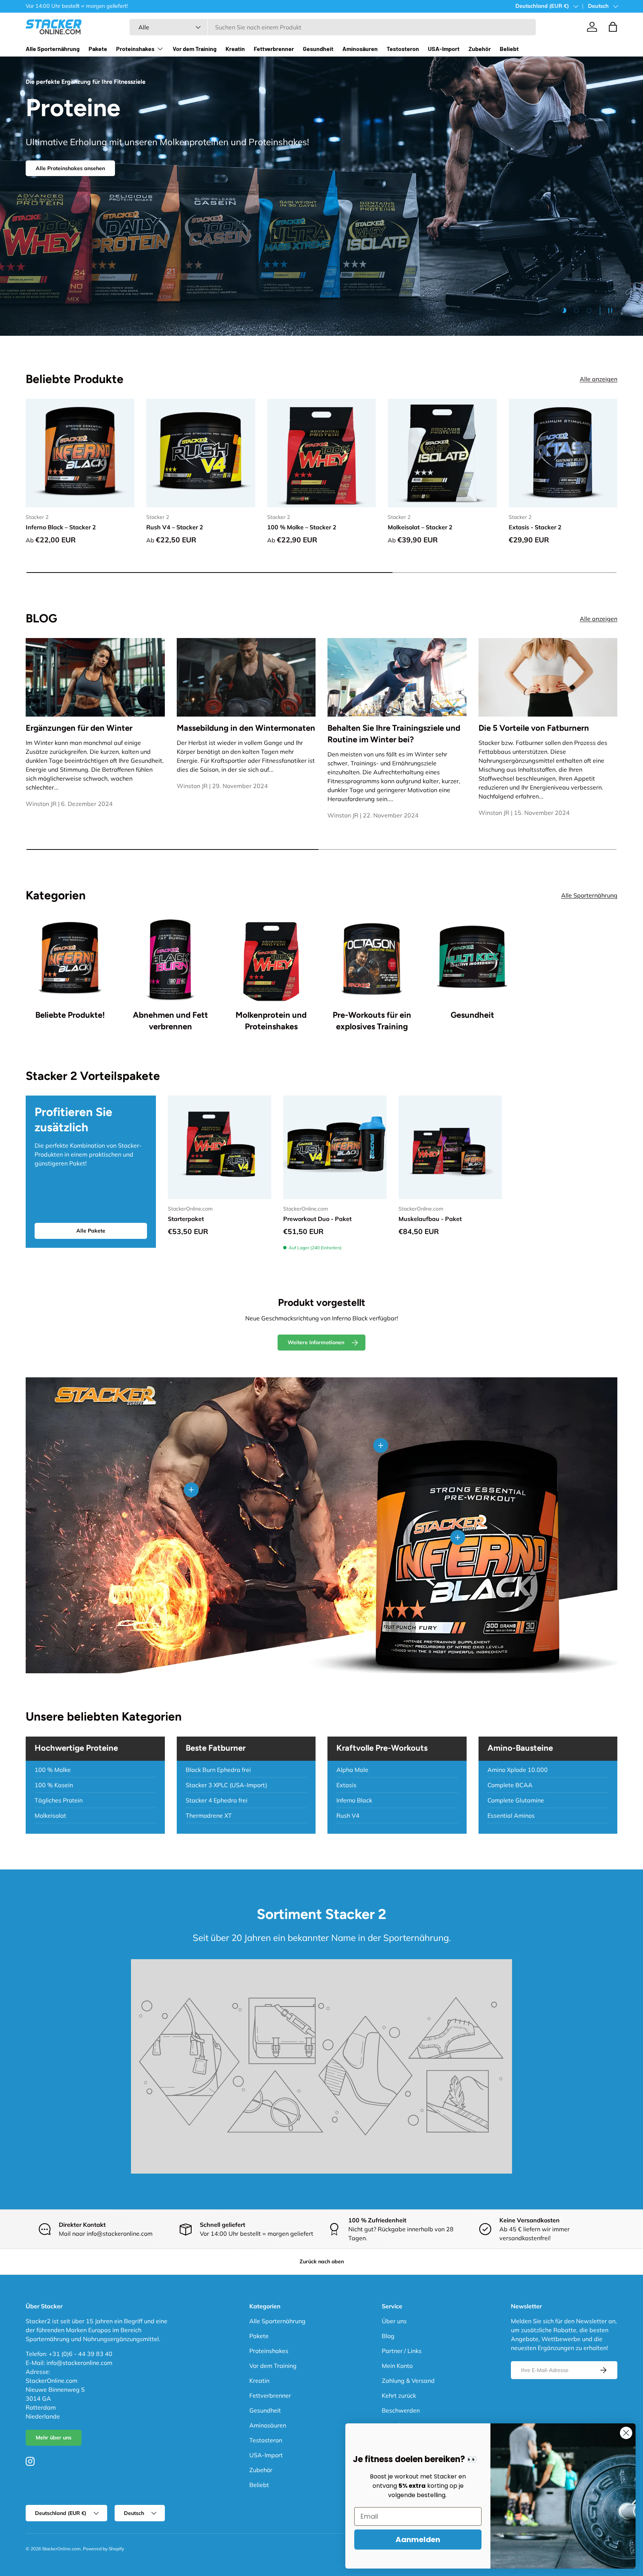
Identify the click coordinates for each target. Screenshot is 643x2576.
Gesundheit (318, 49)
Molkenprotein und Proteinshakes (271, 1021)
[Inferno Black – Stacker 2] (80, 453)
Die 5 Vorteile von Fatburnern (534, 728)
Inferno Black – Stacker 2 (61, 527)
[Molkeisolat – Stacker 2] (442, 453)
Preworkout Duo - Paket (317, 1219)
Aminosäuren (360, 49)
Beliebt (509, 49)
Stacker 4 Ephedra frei (217, 1800)
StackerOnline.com (61, 2549)
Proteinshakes (135, 49)
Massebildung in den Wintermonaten (246, 728)
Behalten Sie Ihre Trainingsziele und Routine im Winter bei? (394, 734)
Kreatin (235, 49)
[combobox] (333, 27)
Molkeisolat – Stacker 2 (420, 527)
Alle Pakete (91, 1231)
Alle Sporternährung (53, 49)
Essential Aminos (511, 1815)
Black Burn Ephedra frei (218, 1770)
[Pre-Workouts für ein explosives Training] (372, 959)
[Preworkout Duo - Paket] (335, 1147)
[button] (613, 27)
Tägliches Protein (59, 1800)
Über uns (394, 2321)
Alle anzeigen (599, 379)
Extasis (346, 1785)
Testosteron (403, 49)
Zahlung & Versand (408, 2381)
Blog (388, 2336)
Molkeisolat (50, 1815)
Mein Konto (397, 2366)
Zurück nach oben (322, 2261)
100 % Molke (53, 1770)
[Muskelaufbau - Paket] (450, 1147)
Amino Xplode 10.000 (518, 1770)
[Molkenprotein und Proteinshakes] (271, 959)
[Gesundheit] (472, 959)
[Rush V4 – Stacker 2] (201, 453)
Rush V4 (348, 1815)
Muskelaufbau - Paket (430, 1219)
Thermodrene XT (209, 1815)
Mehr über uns (54, 2438)
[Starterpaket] (220, 1147)
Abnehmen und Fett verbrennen (170, 1021)
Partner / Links (402, 2351)
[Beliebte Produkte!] (70, 959)
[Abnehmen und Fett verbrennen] (170, 959)
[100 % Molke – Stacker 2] (321, 453)
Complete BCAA (510, 1785)
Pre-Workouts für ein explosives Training (372, 1021)
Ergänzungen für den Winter (79, 728)
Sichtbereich (168, 212)
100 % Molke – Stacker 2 (302, 527)
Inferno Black (354, 1800)
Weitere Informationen (316, 1342)
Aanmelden (418, 2540)
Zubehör (480, 49)
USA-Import (444, 49)
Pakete (98, 49)
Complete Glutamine (516, 1800)
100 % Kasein (54, 1785)
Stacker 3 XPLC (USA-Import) (226, 1785)
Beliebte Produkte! (70, 1015)
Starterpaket (186, 1219)
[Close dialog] (626, 2433)
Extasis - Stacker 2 (535, 527)
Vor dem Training (195, 49)
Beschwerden (401, 2410)
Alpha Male (352, 1770)
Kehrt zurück (399, 2395)
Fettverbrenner (274, 49)
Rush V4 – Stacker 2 (175, 527)
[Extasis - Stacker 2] (563, 453)
